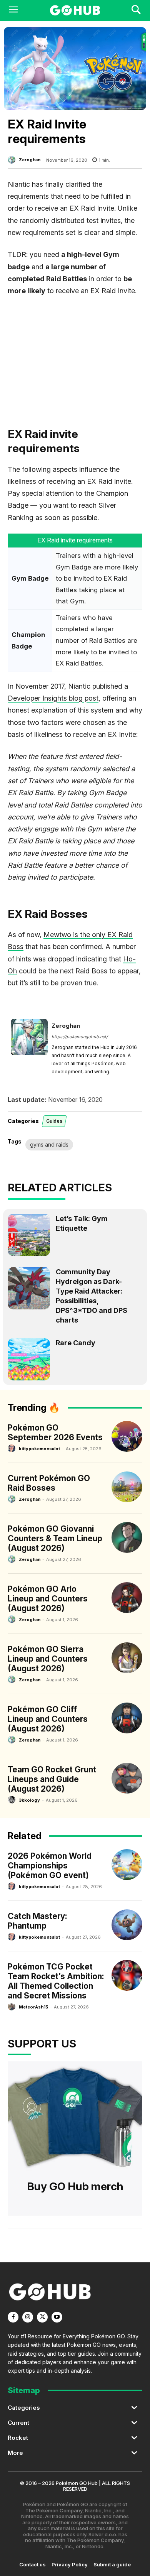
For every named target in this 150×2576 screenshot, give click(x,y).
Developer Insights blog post (53, 698)
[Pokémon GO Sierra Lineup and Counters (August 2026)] (127, 1658)
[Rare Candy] (29, 1359)
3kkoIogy (29, 1800)
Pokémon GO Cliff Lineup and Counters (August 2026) (48, 1719)
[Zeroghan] (13, 160)
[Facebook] (13, 2317)
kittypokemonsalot (39, 1449)
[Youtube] (57, 2317)
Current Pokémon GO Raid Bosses (49, 1483)
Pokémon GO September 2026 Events (55, 1432)
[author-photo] (13, 1448)
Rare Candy (76, 1343)
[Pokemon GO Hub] (75, 10)
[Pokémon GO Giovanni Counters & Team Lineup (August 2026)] (127, 1537)
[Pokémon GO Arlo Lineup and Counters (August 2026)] (127, 1598)
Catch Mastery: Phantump (37, 1921)
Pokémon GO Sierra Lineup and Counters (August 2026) (48, 1659)
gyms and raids (49, 1144)
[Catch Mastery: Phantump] (127, 1925)
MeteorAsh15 (33, 2007)
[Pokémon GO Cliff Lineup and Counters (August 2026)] (127, 1718)
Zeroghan (30, 160)
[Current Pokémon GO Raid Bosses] (127, 1487)
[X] (42, 2317)
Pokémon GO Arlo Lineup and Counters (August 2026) (48, 1599)
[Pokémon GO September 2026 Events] (127, 1436)
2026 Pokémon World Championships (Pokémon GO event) (50, 1866)
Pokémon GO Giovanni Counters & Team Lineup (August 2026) (55, 1538)
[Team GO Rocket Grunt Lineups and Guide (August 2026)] (127, 1778)
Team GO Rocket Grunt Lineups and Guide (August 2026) (52, 1779)
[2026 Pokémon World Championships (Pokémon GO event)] (127, 1865)
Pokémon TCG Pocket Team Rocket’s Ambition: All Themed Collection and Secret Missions (56, 1981)
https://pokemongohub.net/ (80, 1037)
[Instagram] (28, 2317)
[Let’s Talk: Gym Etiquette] (29, 1235)
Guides (54, 1121)
